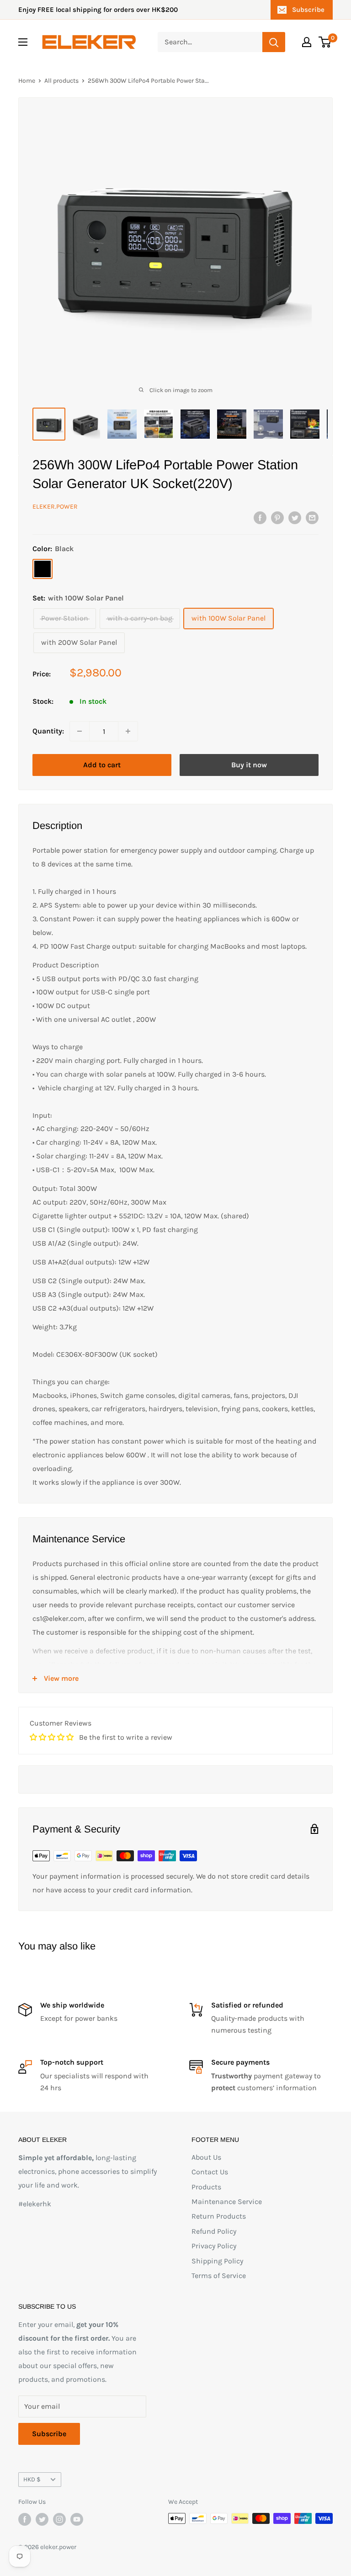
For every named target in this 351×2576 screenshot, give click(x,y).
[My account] (307, 42)
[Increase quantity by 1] (128, 731)
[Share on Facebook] (260, 517)
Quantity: (48, 731)
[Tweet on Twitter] (295, 517)
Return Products (219, 2216)
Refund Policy (214, 2231)
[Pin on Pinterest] (277, 517)
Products (206, 2187)
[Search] (274, 42)
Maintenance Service (227, 2202)
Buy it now (249, 765)
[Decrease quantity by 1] (80, 731)
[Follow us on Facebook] (25, 2519)
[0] (325, 42)
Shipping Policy (217, 2261)
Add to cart (102, 765)
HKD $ (32, 2479)
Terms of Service (219, 2276)
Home (27, 81)
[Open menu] (23, 42)
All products (61, 81)
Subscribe (308, 10)
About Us (206, 2157)
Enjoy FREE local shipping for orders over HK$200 (98, 10)
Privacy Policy (214, 2246)
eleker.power (55, 507)
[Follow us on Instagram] (59, 2519)
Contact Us (210, 2172)
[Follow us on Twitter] (42, 2519)
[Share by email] (312, 517)
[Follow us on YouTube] (77, 2519)
